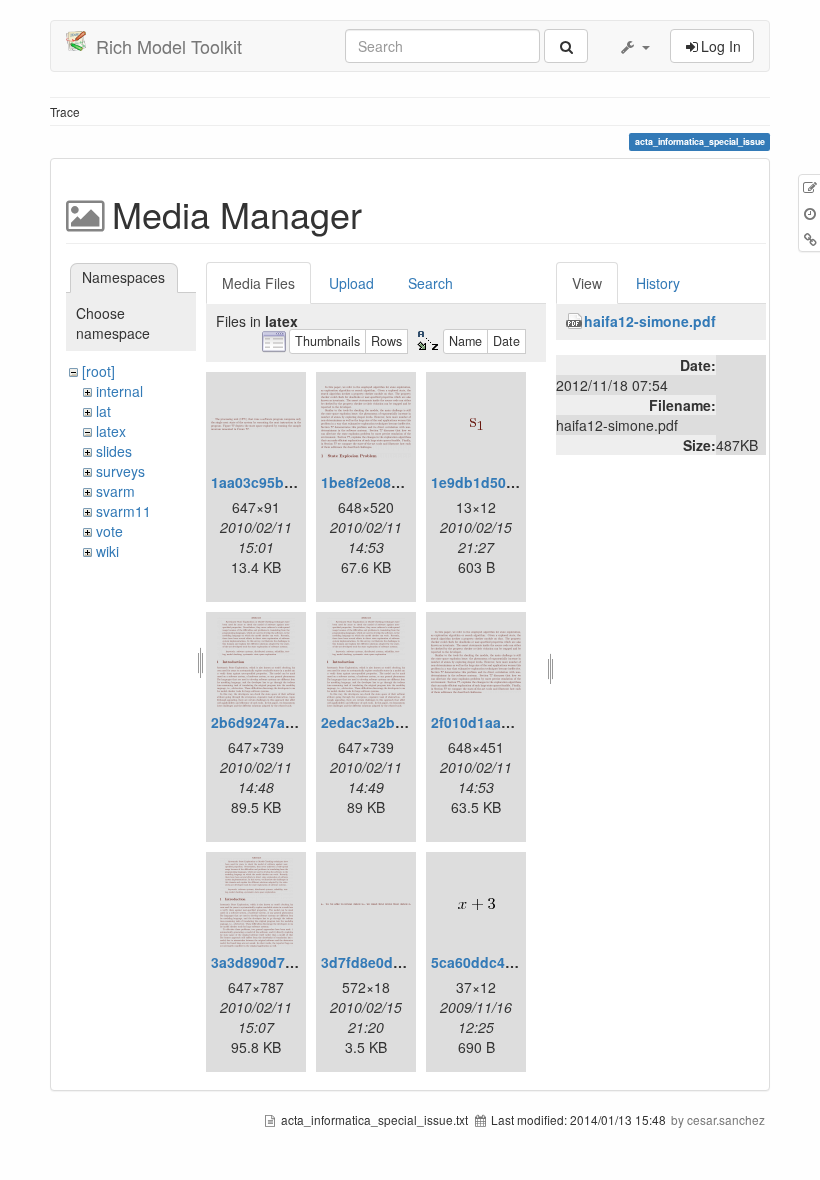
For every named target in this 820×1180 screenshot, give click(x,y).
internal (119, 391)
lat (103, 411)
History (658, 283)
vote (109, 531)
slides (114, 451)
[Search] (566, 46)
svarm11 (123, 511)
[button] (634, 46)
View (587, 283)
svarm (115, 491)
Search (430, 283)
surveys (120, 471)
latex (111, 431)
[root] (98, 371)
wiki (107, 551)
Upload (351, 283)
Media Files (258, 283)
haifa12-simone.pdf (650, 321)
